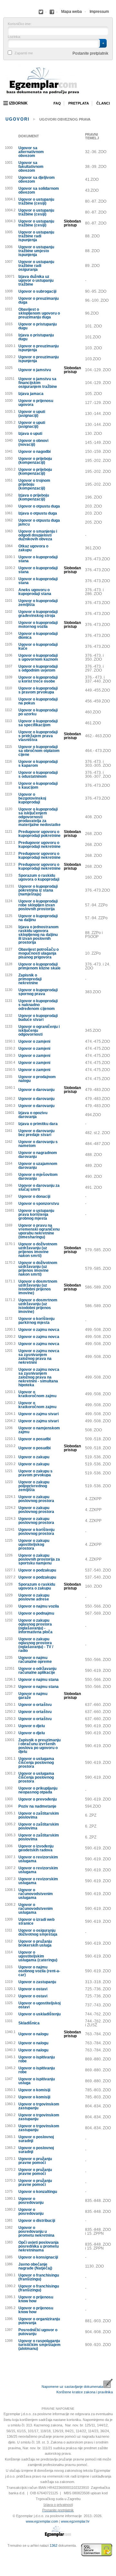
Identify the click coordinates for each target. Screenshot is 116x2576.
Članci (103, 103)
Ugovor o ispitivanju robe (37, 2059)
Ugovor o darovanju (36, 1090)
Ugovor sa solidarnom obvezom (39, 190)
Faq (57, 103)
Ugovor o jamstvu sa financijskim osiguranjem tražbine (38, 383)
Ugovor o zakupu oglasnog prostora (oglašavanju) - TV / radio (36, 1645)
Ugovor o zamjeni (34, 1041)
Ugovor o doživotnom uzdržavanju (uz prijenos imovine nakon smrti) (38, 1250)
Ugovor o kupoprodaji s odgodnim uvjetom (38, 668)
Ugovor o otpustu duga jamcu (39, 522)
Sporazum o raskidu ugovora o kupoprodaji (39, 877)
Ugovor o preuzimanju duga (39, 300)
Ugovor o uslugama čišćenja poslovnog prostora (36, 1763)
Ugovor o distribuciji (37, 2221)
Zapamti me (24, 53)
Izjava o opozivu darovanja (33, 1115)
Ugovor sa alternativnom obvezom (31, 152)
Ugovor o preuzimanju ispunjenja (39, 348)
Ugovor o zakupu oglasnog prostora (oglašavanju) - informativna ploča (35, 1626)
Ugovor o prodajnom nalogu (37, 1079)
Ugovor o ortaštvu (35, 1705)
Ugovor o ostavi (33, 1989)
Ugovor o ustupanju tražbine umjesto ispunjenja (36, 251)
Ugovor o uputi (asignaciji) (32, 414)
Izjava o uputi (30, 434)
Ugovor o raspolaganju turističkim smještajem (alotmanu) (39, 2345)
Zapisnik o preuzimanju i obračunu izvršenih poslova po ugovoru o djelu (39, 1746)
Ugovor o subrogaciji (37, 291)
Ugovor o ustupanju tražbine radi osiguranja (36, 266)
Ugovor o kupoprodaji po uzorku (38, 712)
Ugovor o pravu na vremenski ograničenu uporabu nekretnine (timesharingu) (39, 1231)
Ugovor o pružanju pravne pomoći (35, 2161)
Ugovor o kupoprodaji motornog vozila (38, 625)
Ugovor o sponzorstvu (39, 1204)
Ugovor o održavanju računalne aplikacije (37, 1671)
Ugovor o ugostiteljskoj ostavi (39, 2005)
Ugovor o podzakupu (37, 1570)
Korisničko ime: (20, 24)
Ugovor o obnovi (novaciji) (33, 443)
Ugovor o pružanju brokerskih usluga (35, 1943)
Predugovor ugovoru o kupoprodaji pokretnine (39, 834)
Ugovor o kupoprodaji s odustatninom (38, 775)
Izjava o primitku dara (38, 1124)
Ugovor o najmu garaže (33, 1696)
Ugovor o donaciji (34, 1196)
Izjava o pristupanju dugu (36, 337)
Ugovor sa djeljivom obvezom (37, 179)
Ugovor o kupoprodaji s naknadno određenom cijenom (38, 1005)
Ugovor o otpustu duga (39, 506)
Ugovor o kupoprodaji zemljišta (38, 603)
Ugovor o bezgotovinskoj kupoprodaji (32, 798)
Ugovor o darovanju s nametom (38, 1144)
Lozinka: (14, 37)
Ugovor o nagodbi (34, 452)
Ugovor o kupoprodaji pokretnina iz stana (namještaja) (38, 890)
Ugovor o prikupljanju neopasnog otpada (38, 1790)
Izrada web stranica (5, 2550)
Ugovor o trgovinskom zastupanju (39, 2106)
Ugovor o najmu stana (39, 1680)
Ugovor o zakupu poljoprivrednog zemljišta (34, 1486)
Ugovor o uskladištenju (39, 2014)
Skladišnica (29, 2023)
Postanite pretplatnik (90, 53)
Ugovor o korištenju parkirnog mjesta (36, 1321)
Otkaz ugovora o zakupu (33, 548)
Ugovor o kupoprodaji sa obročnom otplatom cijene (39, 751)
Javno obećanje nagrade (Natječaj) (35, 2266)
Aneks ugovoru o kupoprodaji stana (35, 592)
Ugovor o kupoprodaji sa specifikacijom (38, 723)
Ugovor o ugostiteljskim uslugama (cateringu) (38, 1956)
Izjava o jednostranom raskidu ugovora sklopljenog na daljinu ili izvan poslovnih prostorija (39, 935)
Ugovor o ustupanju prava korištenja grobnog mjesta (36, 1215)
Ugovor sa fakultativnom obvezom (31, 167)
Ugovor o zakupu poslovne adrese (34, 1597)
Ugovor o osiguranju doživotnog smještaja (38, 1932)
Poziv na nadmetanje (37, 1806)
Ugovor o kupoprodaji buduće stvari (38, 1018)
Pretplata (79, 103)
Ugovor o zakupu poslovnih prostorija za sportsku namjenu (39, 1559)
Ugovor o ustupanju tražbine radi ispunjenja (36, 236)
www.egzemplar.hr (75, 2521)
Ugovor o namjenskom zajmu (39, 1430)
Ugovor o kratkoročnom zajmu (37, 1394)
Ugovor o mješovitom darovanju (38, 1177)
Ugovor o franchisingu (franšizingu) (39, 2277)
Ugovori (18, 119)
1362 (53, 2545)
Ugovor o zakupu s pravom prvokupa (35, 1473)
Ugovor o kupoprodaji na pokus (38, 701)
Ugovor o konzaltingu (38, 2192)
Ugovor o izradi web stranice (36, 1921)
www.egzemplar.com (42, 2521)
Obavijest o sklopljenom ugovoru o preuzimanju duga (39, 313)
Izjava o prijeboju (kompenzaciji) (34, 497)
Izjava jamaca (31, 394)
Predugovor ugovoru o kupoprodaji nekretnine (39, 845)
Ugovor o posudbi (34, 1439)
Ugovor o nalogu (33, 2034)
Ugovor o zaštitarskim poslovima (39, 1815)
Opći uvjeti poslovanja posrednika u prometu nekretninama (39, 2246)
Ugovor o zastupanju (37, 1982)
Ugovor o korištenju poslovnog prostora (36, 1532)
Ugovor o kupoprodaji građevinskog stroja (38, 614)
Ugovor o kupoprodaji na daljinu (38, 918)
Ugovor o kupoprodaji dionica (38, 636)
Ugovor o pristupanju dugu (38, 326)
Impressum (99, 12)
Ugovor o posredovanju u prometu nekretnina (36, 2232)
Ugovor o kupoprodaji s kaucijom (38, 785)
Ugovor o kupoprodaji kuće (38, 646)
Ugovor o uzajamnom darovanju (38, 1166)
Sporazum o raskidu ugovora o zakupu (37, 1586)
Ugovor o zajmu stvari (39, 1414)
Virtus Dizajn (5, 2553)
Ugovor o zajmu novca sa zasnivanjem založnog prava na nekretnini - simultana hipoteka (39, 1377)
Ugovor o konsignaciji (38, 2257)
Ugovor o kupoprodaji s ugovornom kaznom (38, 657)
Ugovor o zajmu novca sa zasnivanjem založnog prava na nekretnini (39, 1357)
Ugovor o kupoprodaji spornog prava (38, 992)
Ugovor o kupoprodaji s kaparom (38, 764)
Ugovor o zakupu (34, 1457)
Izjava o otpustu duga (38, 513)
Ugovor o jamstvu (35, 370)
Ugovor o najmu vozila (39, 1606)
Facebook (41, 12)
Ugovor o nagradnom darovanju (38, 1155)
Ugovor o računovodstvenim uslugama (36, 1894)
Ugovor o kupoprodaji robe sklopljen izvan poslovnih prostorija (38, 905)
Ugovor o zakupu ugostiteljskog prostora (34, 1545)
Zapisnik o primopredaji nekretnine (30, 979)
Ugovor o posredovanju (31, 2201)
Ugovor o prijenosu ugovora (36, 403)
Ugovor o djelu (32, 1726)
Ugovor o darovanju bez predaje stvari (36, 1133)
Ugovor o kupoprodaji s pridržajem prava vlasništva (38, 736)
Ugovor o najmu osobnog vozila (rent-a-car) (39, 1971)
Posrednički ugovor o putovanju (38, 2332)
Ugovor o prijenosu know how (36, 2299)
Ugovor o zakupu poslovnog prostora (36, 1499)
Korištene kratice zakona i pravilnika (85, 2392)
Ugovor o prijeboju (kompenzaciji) (35, 461)
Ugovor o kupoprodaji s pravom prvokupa (38, 690)
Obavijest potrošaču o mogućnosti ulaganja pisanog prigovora (39, 953)
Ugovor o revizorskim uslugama (38, 1859)
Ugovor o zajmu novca (39, 1330)
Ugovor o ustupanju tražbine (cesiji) (36, 201)
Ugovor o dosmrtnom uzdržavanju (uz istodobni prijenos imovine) (38, 1287)
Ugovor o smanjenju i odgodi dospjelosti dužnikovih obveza (38, 535)
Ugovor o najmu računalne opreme (35, 1660)
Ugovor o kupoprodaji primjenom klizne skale (39, 966)
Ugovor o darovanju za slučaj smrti (39, 1187)
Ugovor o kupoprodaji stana (38, 559)
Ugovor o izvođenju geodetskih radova (36, 1848)
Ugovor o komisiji (34, 2090)
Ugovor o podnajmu (36, 1613)
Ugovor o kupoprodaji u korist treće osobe (38, 679)
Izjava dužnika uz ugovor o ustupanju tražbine (36, 280)
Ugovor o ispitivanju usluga (37, 2081)
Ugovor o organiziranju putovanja (39, 2321)
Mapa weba (72, 12)
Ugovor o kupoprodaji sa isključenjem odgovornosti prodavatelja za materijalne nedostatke (39, 817)
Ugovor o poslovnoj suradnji (36, 2139)
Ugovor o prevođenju (38, 1799)
